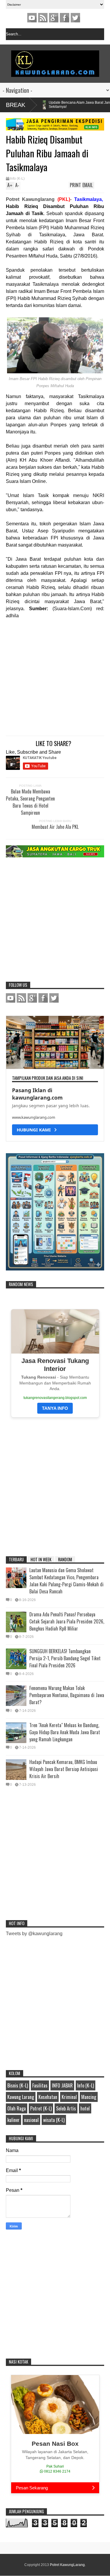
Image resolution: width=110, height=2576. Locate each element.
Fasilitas (40, 2085)
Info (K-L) (17, 179)
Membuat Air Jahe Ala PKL (55, 827)
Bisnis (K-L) (18, 2085)
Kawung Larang (21, 2097)
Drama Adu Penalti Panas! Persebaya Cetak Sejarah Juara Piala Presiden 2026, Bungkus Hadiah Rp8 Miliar (67, 1621)
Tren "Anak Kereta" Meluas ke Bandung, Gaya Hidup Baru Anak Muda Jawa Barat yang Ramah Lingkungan (65, 1732)
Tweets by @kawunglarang (34, 1934)
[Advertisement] (49, 675)
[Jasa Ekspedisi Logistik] (55, 129)
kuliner (13, 2120)
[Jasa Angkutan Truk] (55, 856)
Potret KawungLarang (67, 2565)
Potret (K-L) (41, 2108)
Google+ (54, 18)
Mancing (89, 2097)
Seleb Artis (66, 2108)
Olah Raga (17, 2108)
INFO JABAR (62, 2085)
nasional (31, 2120)
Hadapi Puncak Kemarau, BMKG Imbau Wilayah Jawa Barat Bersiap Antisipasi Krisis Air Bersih (64, 1769)
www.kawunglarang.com (34, 1117)
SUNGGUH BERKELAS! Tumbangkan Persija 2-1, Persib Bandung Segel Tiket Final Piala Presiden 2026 (65, 1658)
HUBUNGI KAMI (35, 1130)
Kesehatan (48, 2097)
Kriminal (69, 2097)
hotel (85, 2108)
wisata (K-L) (54, 2120)
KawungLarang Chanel (32, 18)
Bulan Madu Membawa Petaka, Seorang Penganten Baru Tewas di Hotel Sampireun (30, 802)
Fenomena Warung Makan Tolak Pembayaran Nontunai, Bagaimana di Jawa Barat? (67, 1695)
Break (16, 105)
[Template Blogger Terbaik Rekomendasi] (55, 1269)
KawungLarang (43, 18)
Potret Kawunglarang (30, 199)
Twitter (75, 18)
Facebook (65, 18)
